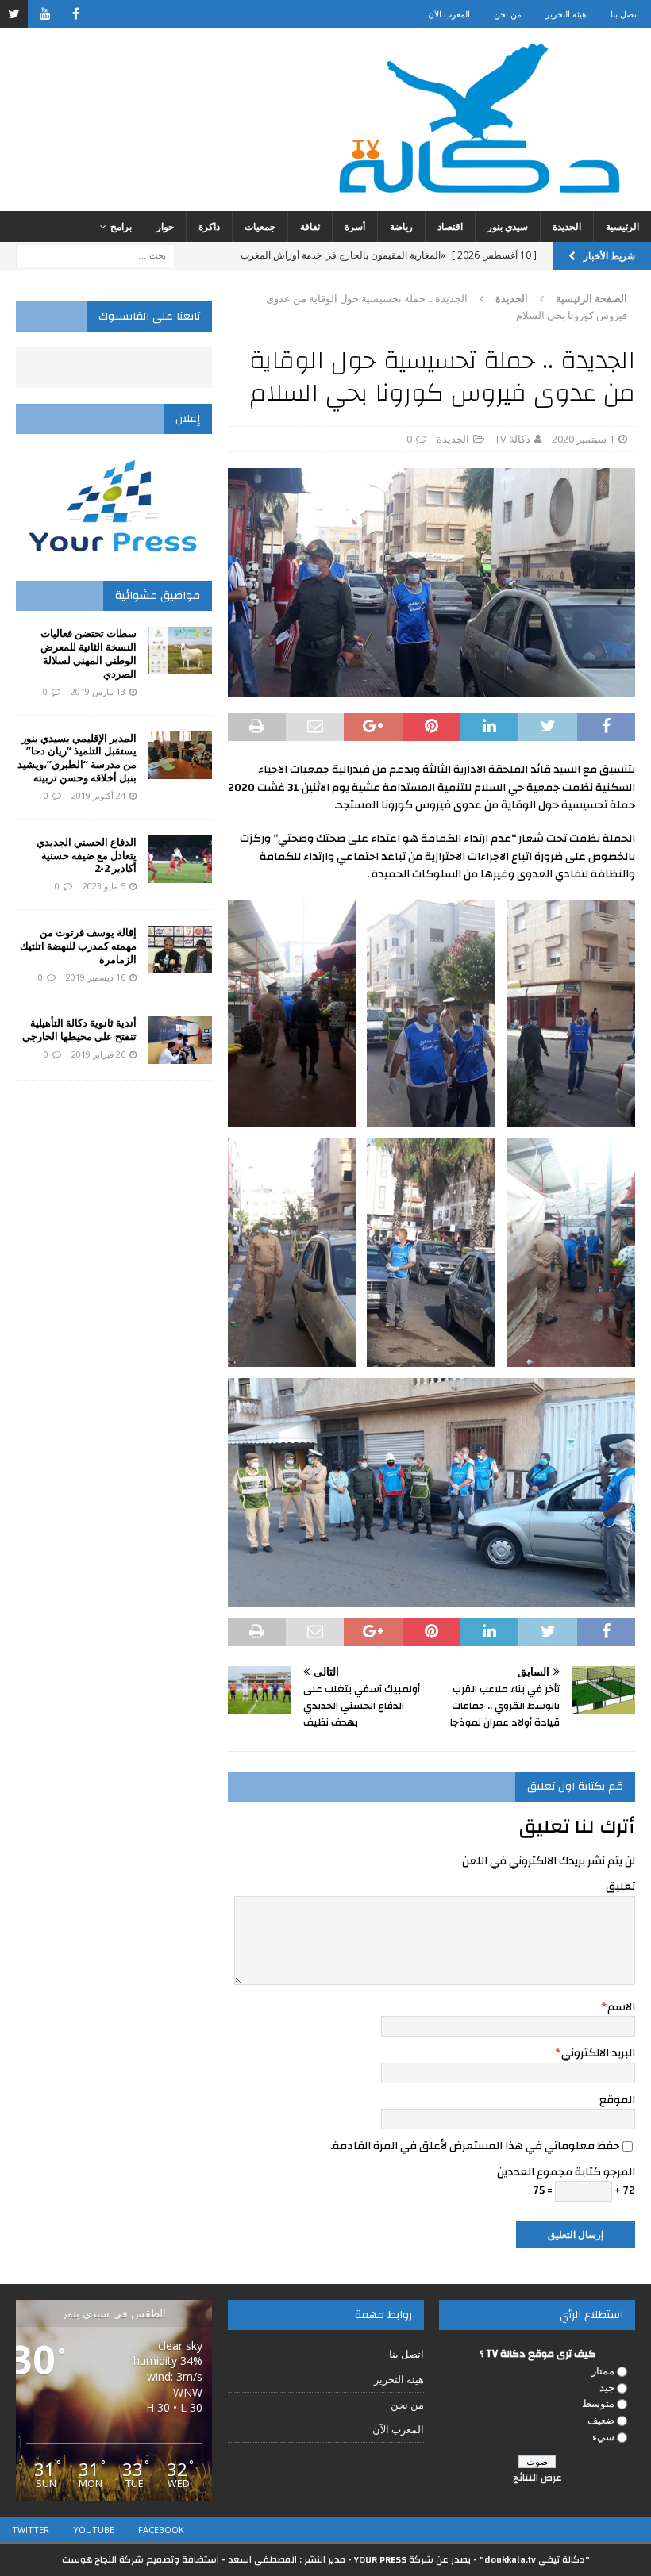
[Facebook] (76, 14)
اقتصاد (450, 227)
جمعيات (260, 227)
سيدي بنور (508, 227)
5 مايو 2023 (104, 886)
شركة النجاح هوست (103, 2559)
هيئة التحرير (566, 14)
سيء (603, 2436)
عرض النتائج (537, 2478)
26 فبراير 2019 (98, 1054)
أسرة (355, 227)
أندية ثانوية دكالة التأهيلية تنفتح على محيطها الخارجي (79, 1029)
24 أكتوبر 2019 (98, 795)
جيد (607, 2387)
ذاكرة (209, 227)
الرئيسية (622, 227)
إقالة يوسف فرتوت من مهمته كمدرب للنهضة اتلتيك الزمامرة (78, 946)
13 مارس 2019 (98, 691)
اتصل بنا (625, 14)
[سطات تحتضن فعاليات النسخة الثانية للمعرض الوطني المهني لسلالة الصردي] (180, 651)
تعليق (620, 1887)
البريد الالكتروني (598, 2053)
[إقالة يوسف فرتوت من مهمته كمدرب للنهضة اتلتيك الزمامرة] (180, 950)
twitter (31, 2530)
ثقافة (310, 227)
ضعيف (601, 2420)
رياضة (401, 227)
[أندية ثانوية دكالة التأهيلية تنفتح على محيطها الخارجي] (180, 1040)
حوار (165, 227)
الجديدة (567, 227)
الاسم (621, 2007)
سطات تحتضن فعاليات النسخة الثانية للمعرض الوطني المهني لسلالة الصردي (89, 653)
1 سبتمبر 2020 (583, 439)
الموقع (617, 2100)
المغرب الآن (449, 14)
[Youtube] (45, 14)
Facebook (161, 2530)
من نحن (508, 14)
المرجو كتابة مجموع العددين (566, 2172)
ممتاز (603, 2371)
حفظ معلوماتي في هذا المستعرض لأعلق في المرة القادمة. (475, 2146)
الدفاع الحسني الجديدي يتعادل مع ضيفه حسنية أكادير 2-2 (87, 855)
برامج (121, 227)
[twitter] (14, 14)
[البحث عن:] (95, 254)
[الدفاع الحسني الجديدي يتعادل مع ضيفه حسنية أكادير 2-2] (180, 859)
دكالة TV (512, 439)
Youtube (94, 2530)
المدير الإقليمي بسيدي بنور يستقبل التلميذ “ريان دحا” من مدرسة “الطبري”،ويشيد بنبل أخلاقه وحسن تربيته (77, 758)
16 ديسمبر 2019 (96, 977)
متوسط (598, 2403)
